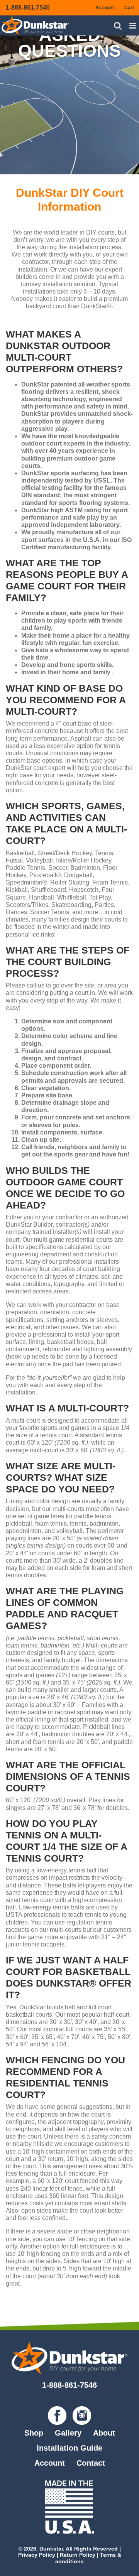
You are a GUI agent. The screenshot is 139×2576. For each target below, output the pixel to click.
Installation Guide (69, 2448)
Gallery (68, 2433)
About (104, 2433)
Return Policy (78, 2555)
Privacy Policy (37, 2555)
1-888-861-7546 (28, 8)
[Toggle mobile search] (118, 26)
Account (50, 2463)
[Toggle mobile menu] (133, 26)
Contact (91, 2463)
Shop (34, 2433)
